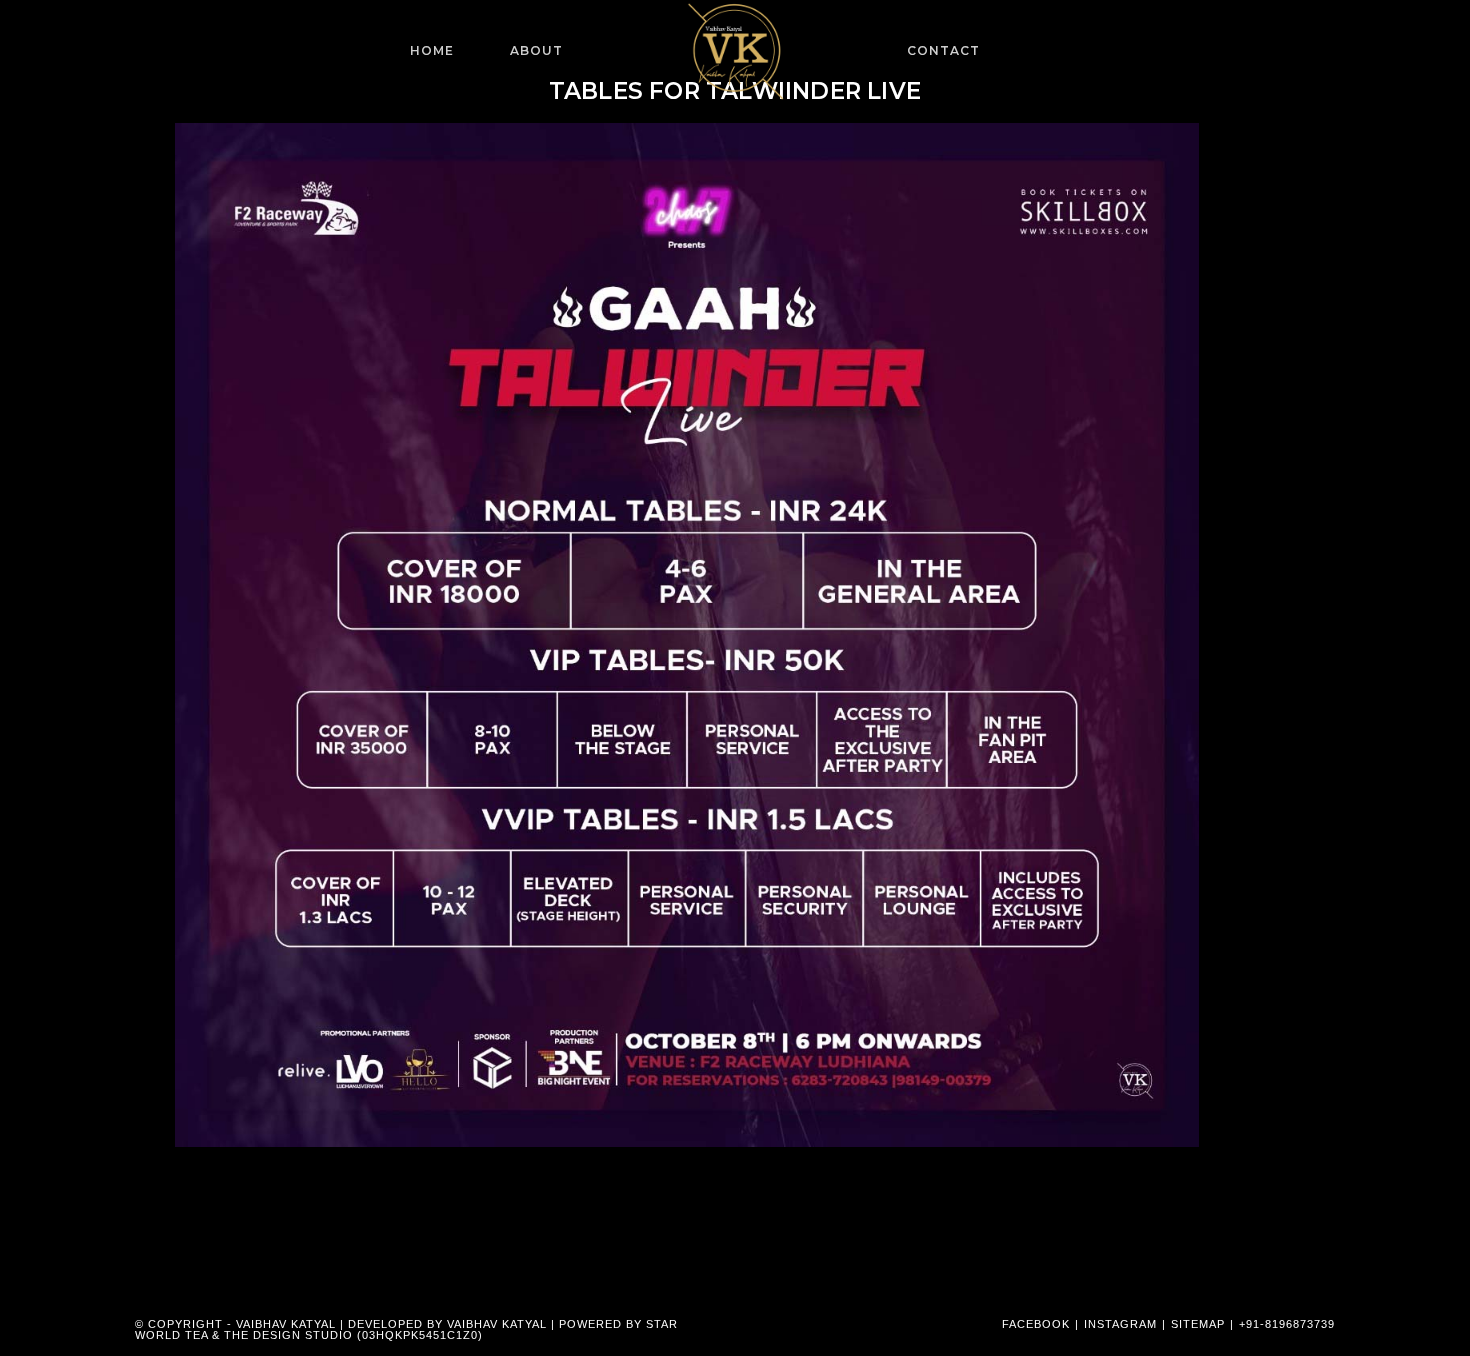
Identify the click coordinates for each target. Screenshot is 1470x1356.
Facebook (1036, 1324)
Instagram (1120, 1324)
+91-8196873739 (1287, 1324)
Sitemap (1198, 1324)
